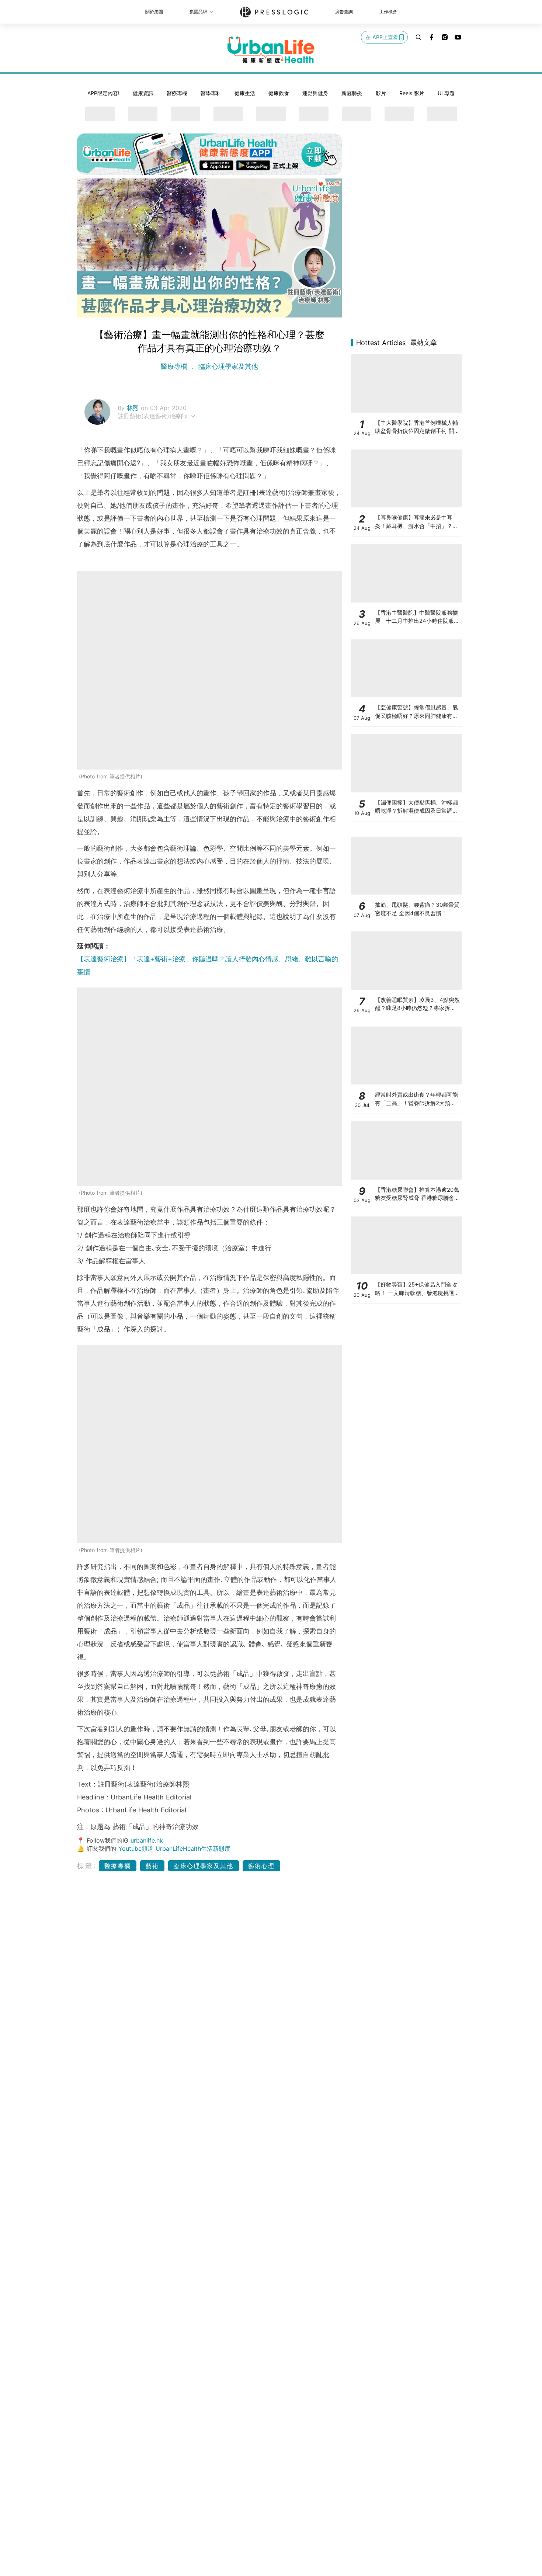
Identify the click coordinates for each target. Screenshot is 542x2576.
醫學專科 (211, 93)
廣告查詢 (344, 12)
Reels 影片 (412, 93)
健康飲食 (279, 93)
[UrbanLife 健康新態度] (271, 50)
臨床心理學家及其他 (227, 366)
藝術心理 (261, 1866)
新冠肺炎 (352, 93)
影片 (381, 93)
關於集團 (154, 12)
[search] (418, 37)
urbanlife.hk (147, 1840)
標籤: (87, 1866)
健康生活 (245, 93)
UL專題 (446, 93)
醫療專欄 (177, 93)
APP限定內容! (103, 93)
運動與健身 (315, 93)
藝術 (152, 1866)
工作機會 (388, 12)
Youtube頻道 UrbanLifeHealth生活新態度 (174, 1848)
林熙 (134, 408)
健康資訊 (143, 93)
